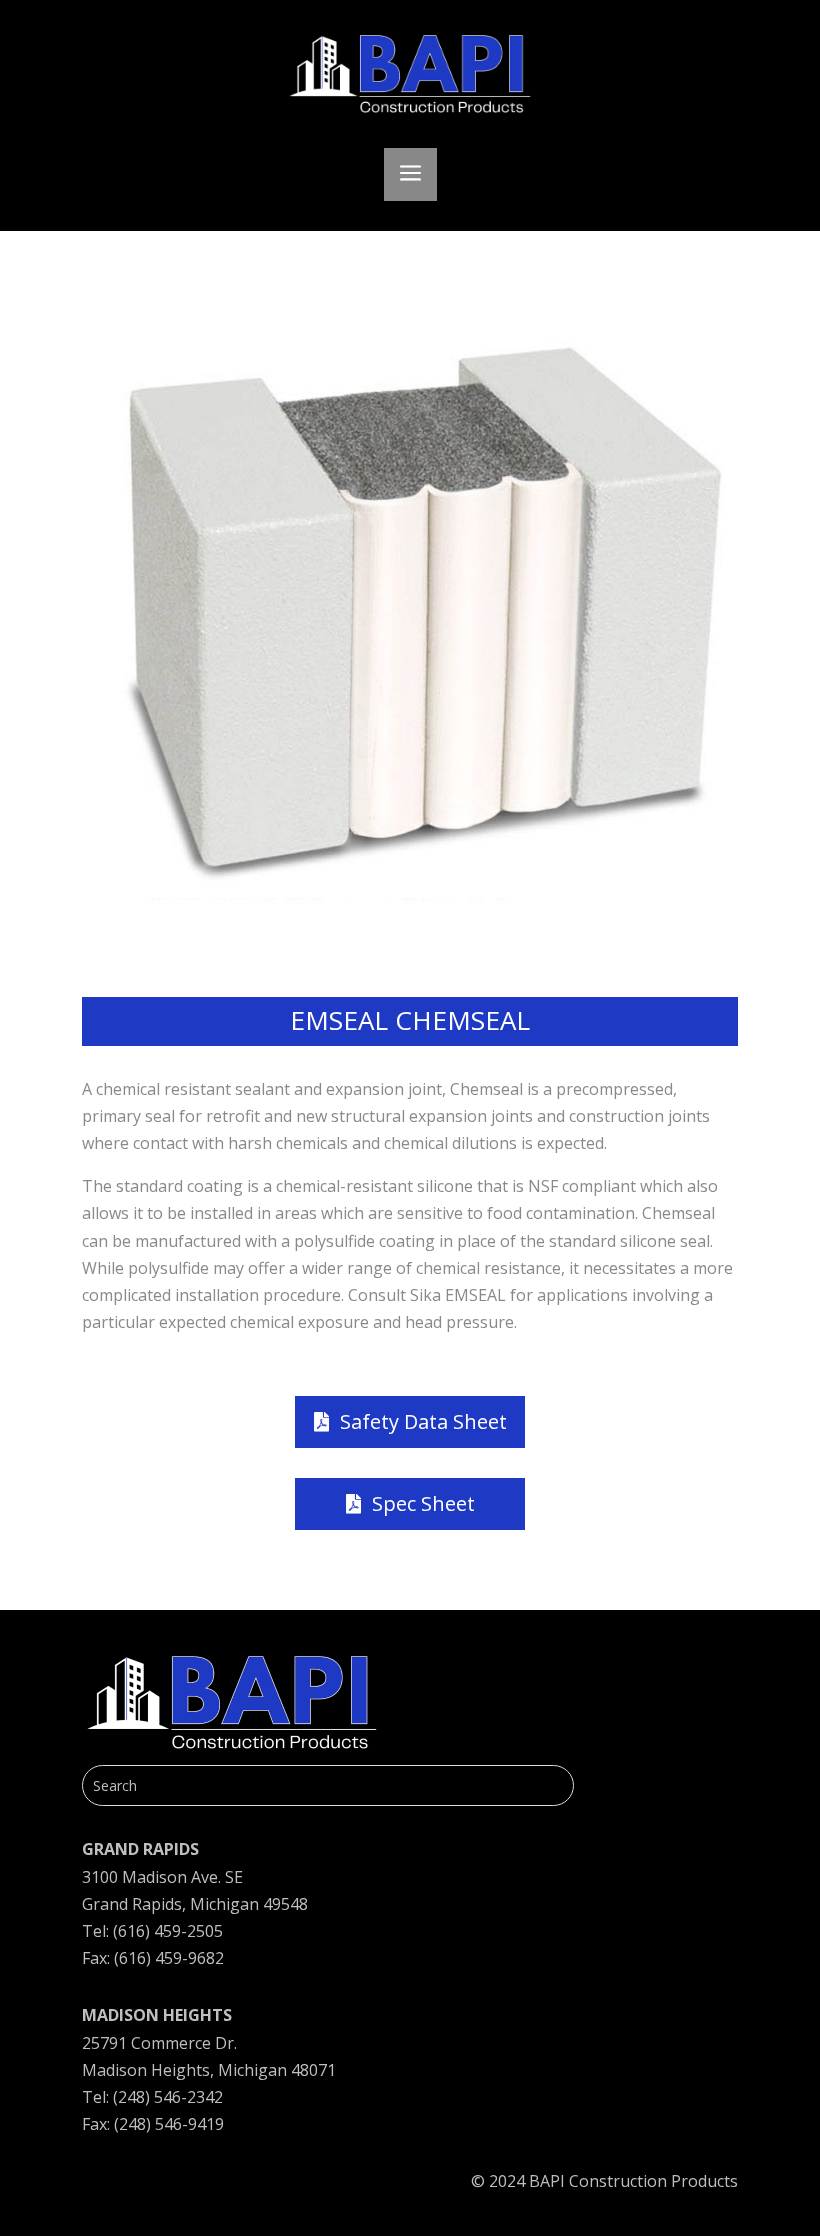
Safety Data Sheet (423, 1421)
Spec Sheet (423, 1503)
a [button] (410, 174)
